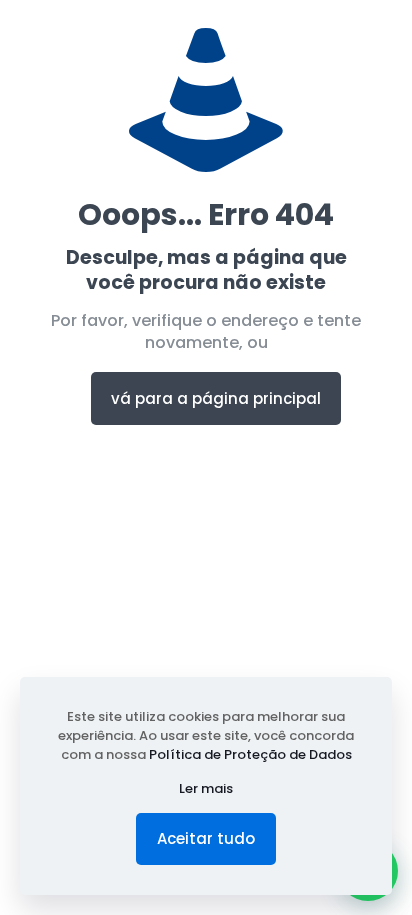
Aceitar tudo (206, 838)
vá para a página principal (216, 398)
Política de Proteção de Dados (250, 754)
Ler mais (206, 788)
